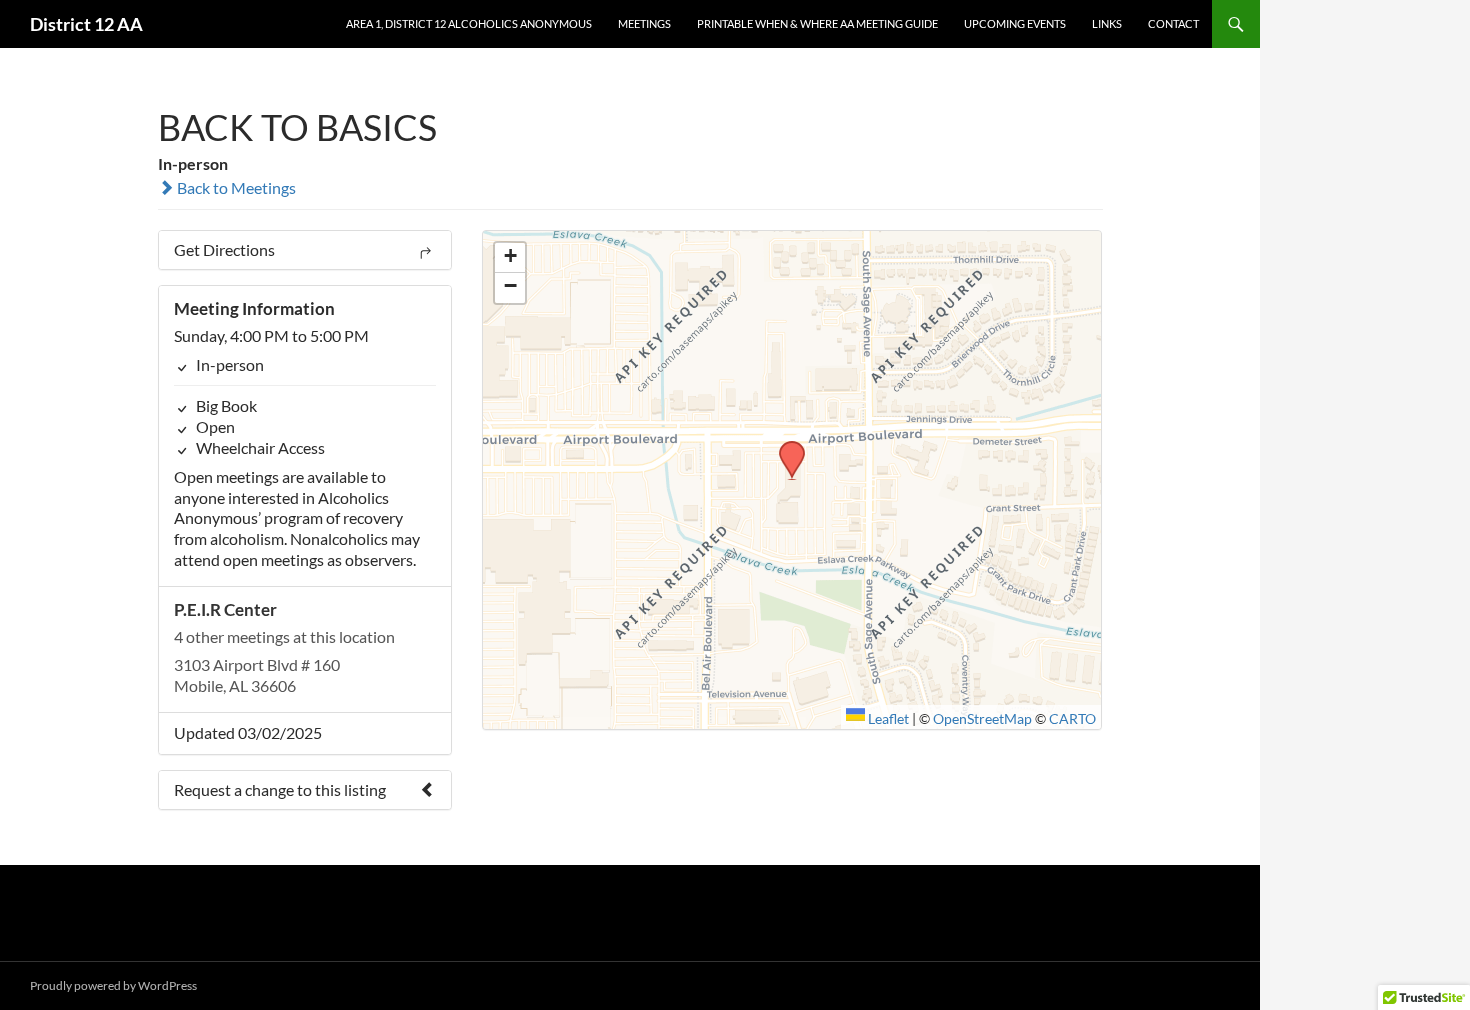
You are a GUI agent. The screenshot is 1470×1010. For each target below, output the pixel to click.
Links (1107, 23)
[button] (785, 447)
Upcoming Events (1015, 23)
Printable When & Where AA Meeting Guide (817, 23)
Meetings (644, 23)
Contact (1173, 23)
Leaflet (887, 719)
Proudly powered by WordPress (113, 985)
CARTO (1072, 719)
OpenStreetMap (982, 719)
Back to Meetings (235, 187)
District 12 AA (86, 24)
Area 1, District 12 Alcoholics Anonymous (469, 23)
